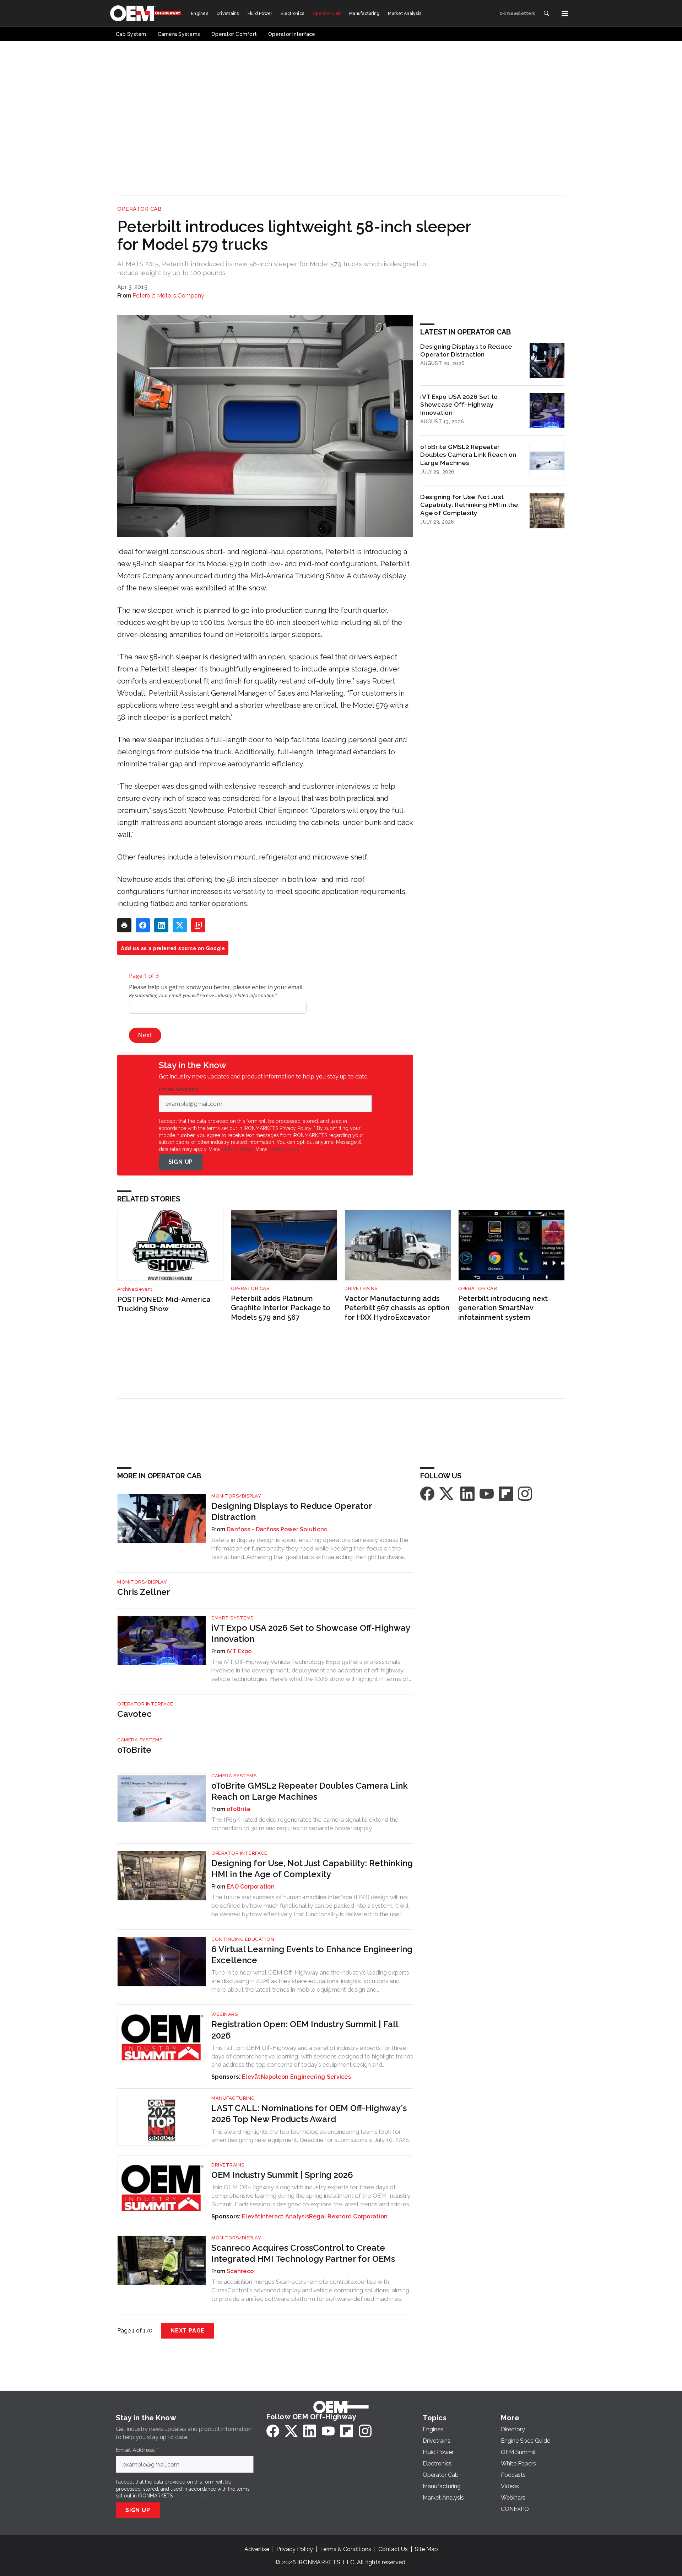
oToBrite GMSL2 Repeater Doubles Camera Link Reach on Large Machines (468, 455)
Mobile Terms (237, 1149)
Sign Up (181, 1162)
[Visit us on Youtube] (487, 1493)
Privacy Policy (284, 1149)
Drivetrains (361, 1288)
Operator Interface (145, 1704)
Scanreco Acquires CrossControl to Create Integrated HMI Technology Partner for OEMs (303, 2253)
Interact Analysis (285, 2216)
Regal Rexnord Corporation (348, 2216)
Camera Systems (140, 1740)
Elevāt (251, 2077)
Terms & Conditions (346, 2549)
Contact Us (393, 2549)
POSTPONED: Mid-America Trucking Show (164, 1304)
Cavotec (134, 1714)
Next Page (188, 2331)
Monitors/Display (236, 1496)
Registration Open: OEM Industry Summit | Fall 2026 (305, 2030)
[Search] (546, 14)
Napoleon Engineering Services (306, 2077)
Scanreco (240, 2271)
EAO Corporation (251, 1887)
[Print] (124, 925)
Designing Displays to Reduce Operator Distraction (466, 350)
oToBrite (134, 1750)
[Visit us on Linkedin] (467, 1493)
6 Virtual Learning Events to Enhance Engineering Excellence (312, 1955)
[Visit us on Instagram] (525, 1493)
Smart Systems (232, 1618)
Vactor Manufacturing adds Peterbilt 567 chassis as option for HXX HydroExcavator (397, 1308)
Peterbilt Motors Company (168, 296)
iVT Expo (239, 1651)
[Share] (143, 925)
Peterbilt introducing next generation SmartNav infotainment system (503, 1308)
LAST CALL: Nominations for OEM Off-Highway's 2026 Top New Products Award (309, 2114)
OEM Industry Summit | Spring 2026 (282, 2175)
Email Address (180, 1089)
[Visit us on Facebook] (427, 1493)
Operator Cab (139, 209)
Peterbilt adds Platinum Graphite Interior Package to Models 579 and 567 (281, 1308)
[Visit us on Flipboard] (506, 1493)
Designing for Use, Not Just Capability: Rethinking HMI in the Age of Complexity (469, 505)
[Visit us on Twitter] (447, 1493)
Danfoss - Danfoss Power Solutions (277, 1529)
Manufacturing (233, 2098)
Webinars (224, 2014)
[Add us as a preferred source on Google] (198, 925)
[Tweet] (180, 925)
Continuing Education (243, 1939)
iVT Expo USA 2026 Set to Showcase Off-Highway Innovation (459, 405)
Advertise (257, 2549)
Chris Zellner (144, 1592)
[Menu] (565, 14)
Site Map (426, 2549)
